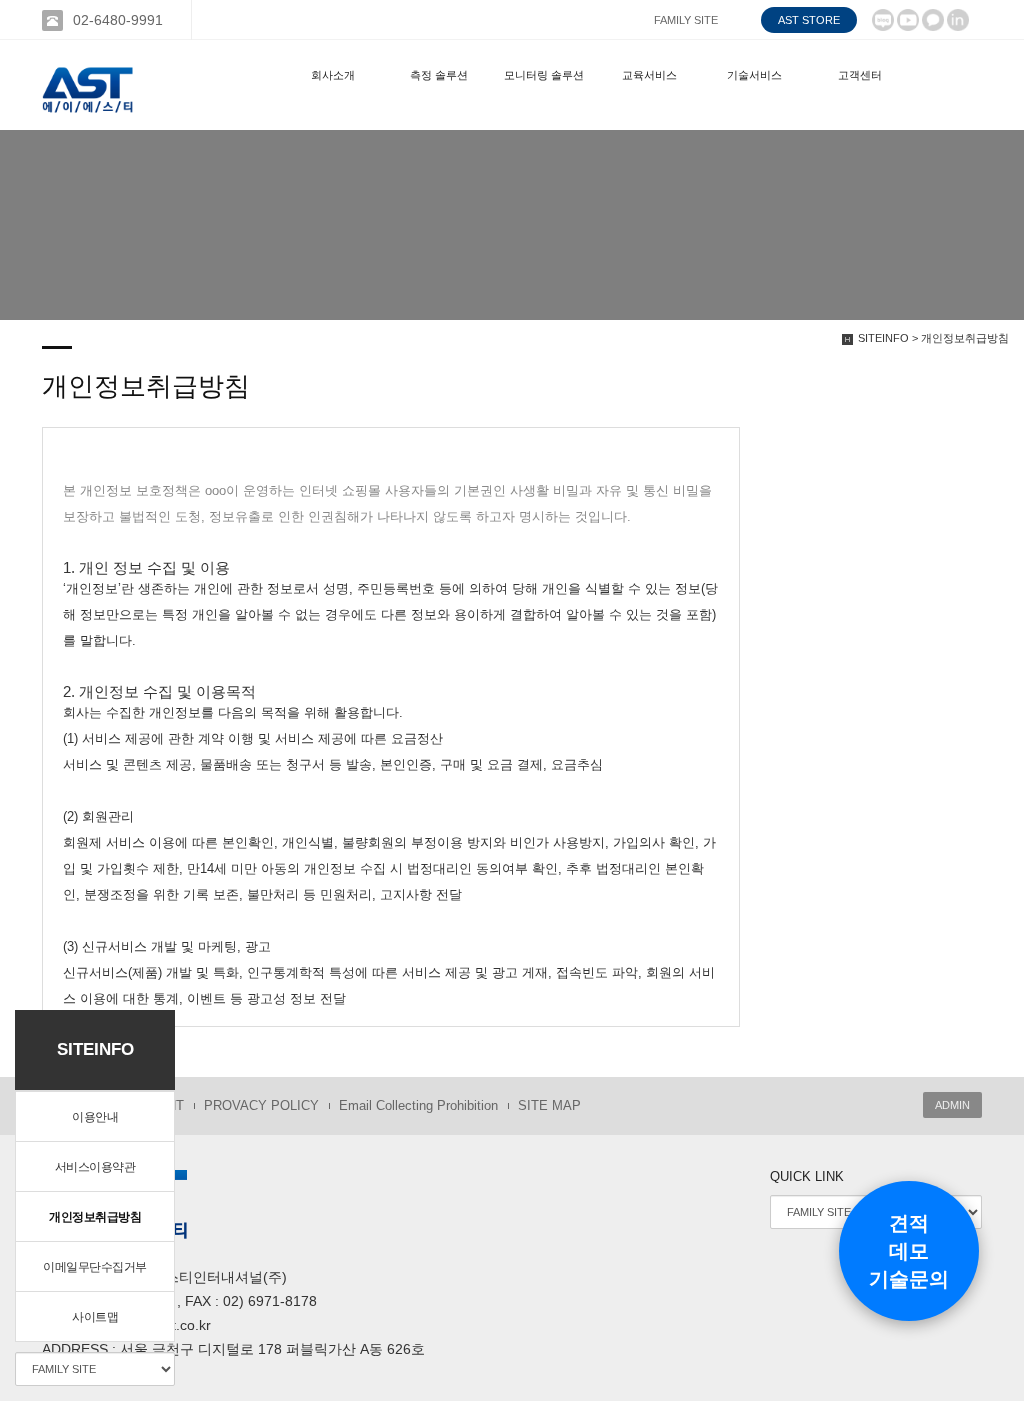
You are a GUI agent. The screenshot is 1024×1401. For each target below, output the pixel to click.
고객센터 (860, 75)
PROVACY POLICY (261, 1105)
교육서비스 (649, 75)
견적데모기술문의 (909, 1251)
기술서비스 (754, 75)
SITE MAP (549, 1105)
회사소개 (333, 75)
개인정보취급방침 (95, 1217)
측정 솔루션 (439, 75)
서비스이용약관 (95, 1167)
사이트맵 (95, 1317)
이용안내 (95, 1117)
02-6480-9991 (118, 20)
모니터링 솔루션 (544, 75)
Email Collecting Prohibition (418, 1105)
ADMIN (952, 1105)
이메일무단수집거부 (95, 1267)
